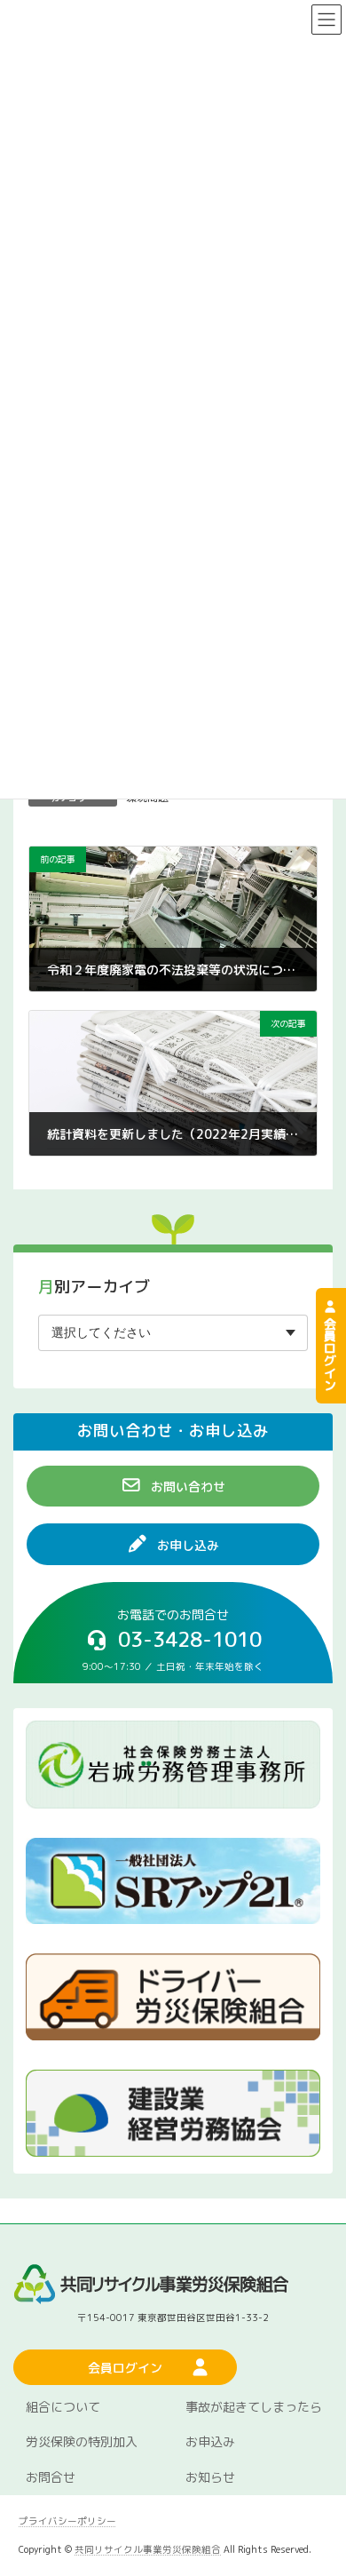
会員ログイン (330, 1352)
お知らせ (210, 2477)
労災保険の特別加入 (82, 2441)
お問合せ (51, 2477)
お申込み (210, 2441)
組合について (63, 2406)
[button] (173, 1486)
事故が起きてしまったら (254, 2406)
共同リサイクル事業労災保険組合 (148, 2548)
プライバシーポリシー (67, 2521)
